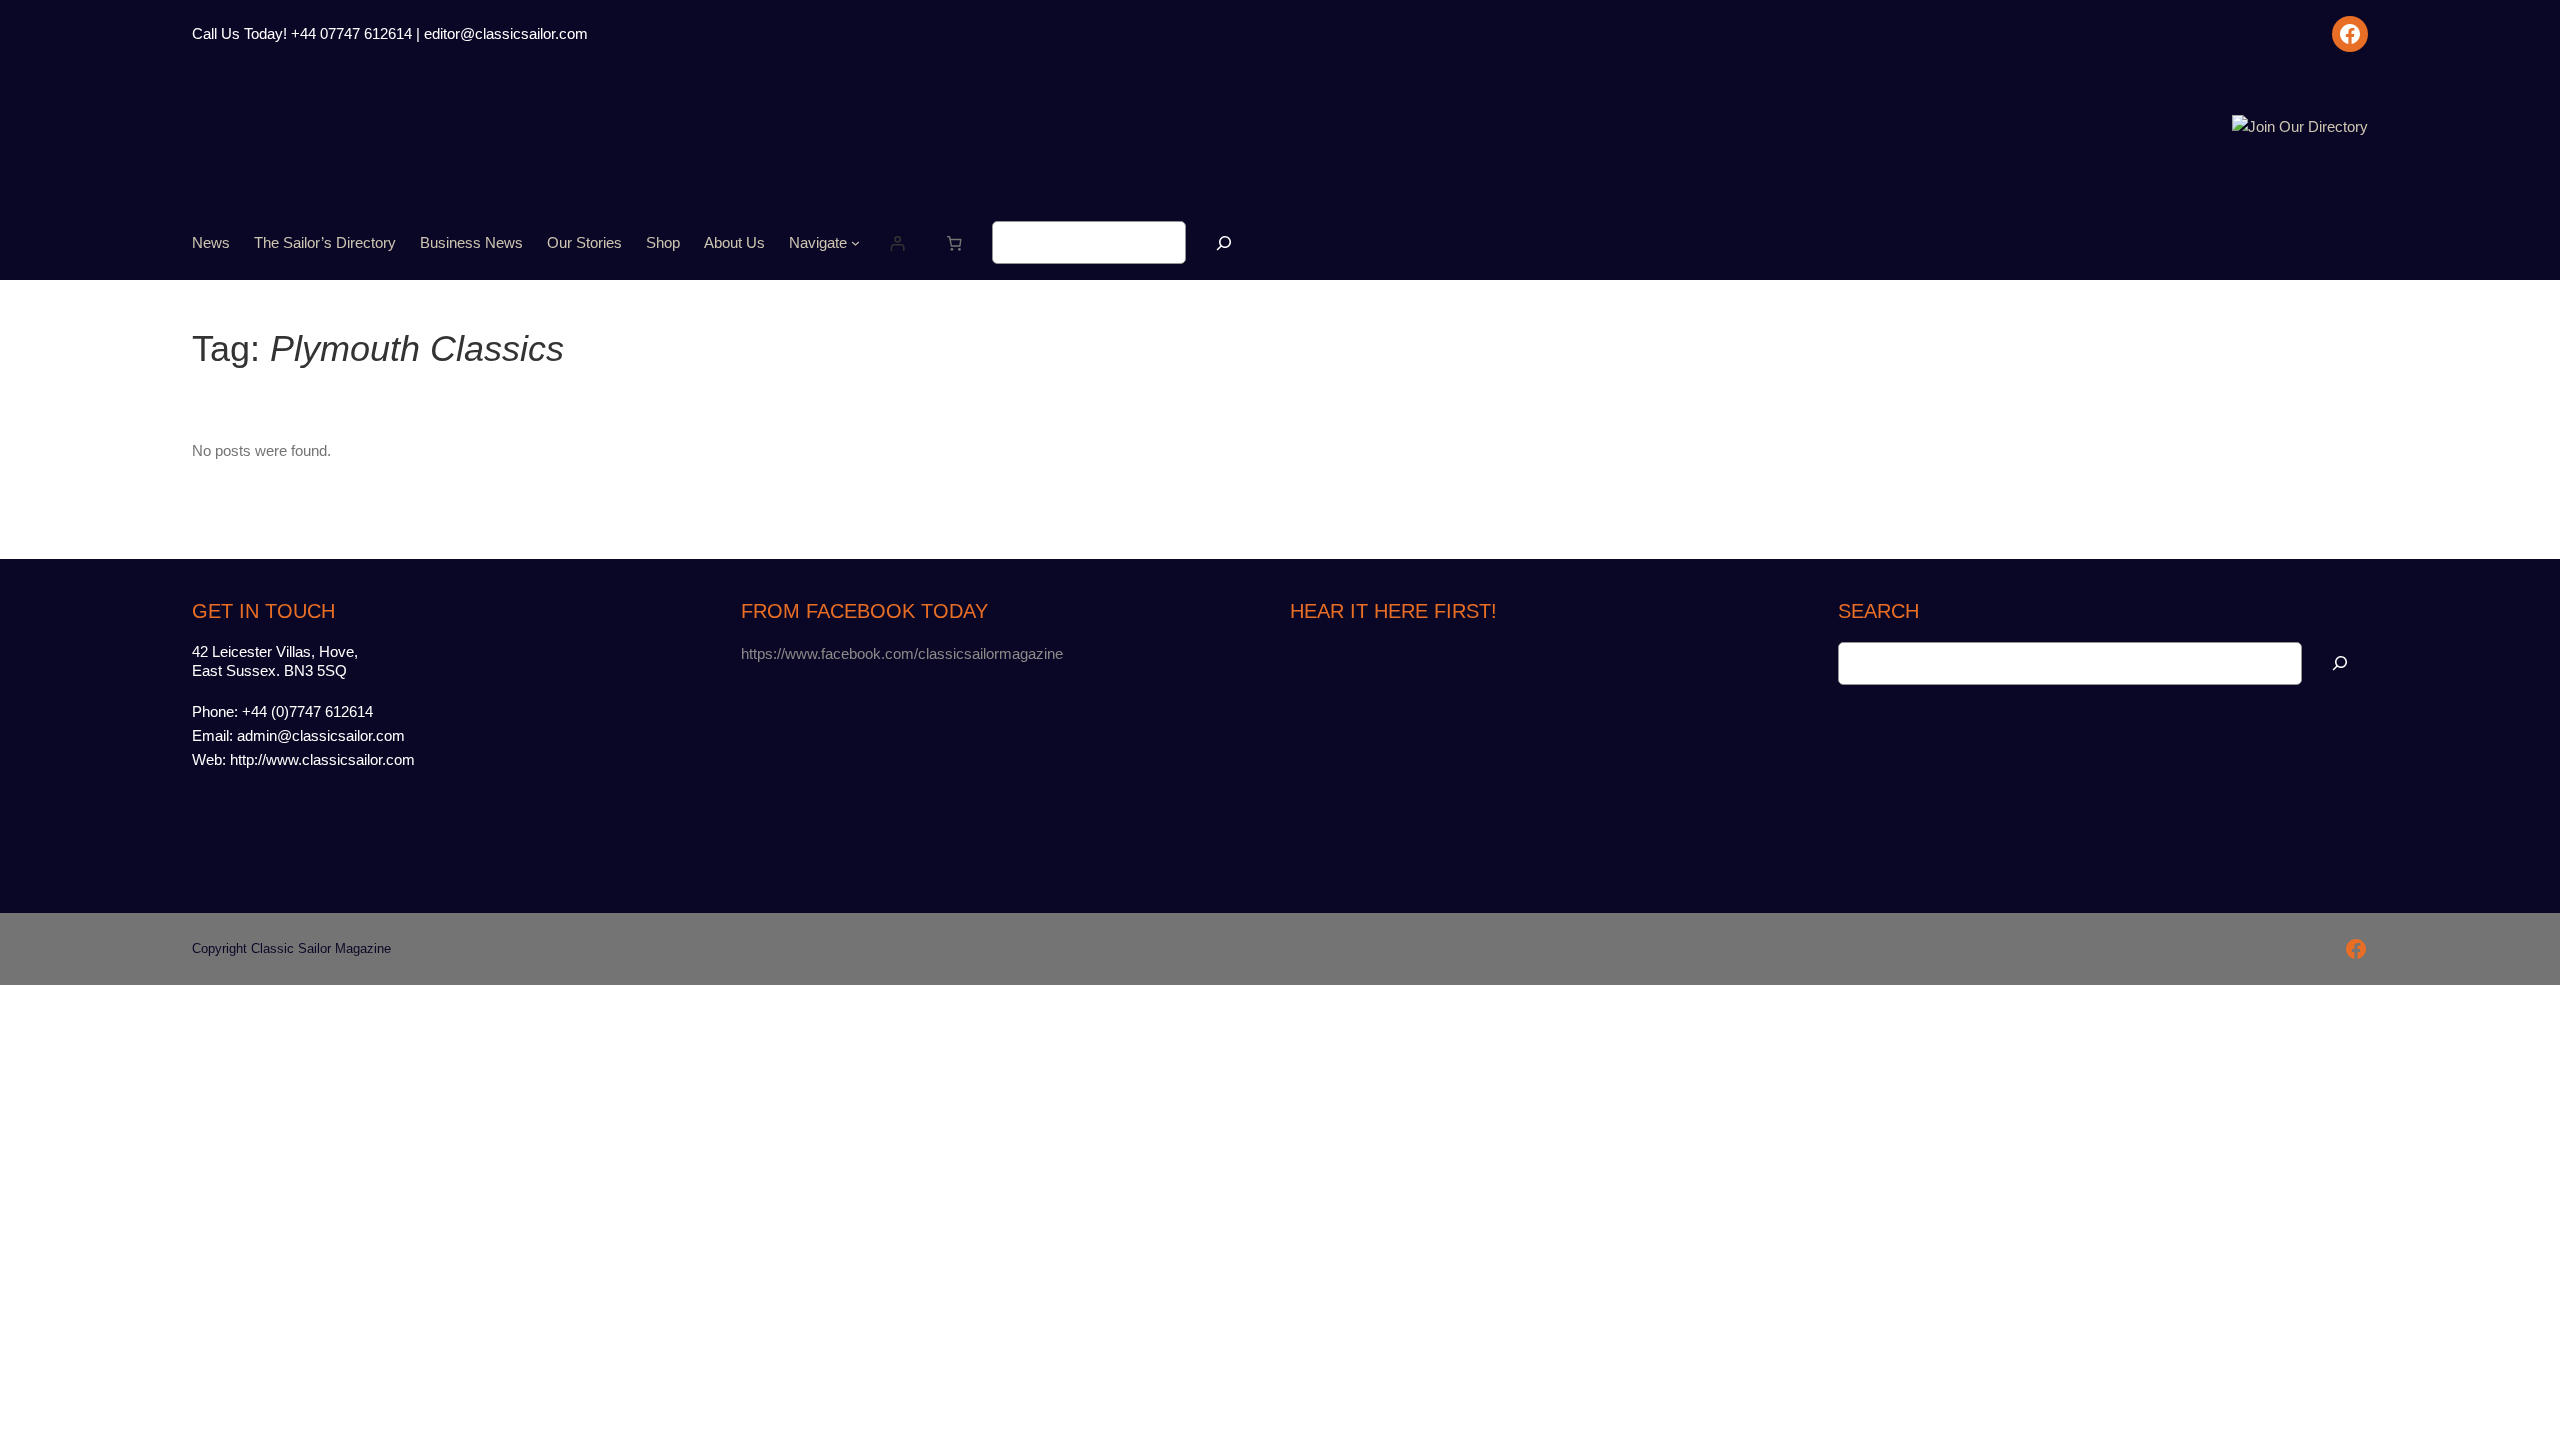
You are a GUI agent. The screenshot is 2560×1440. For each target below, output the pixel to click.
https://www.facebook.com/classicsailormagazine (902, 653)
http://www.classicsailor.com (322, 759)
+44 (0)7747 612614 (307, 711)
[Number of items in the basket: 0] (955, 243)
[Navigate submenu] (855, 242)
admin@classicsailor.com (321, 735)
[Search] (1224, 242)
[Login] (898, 243)
